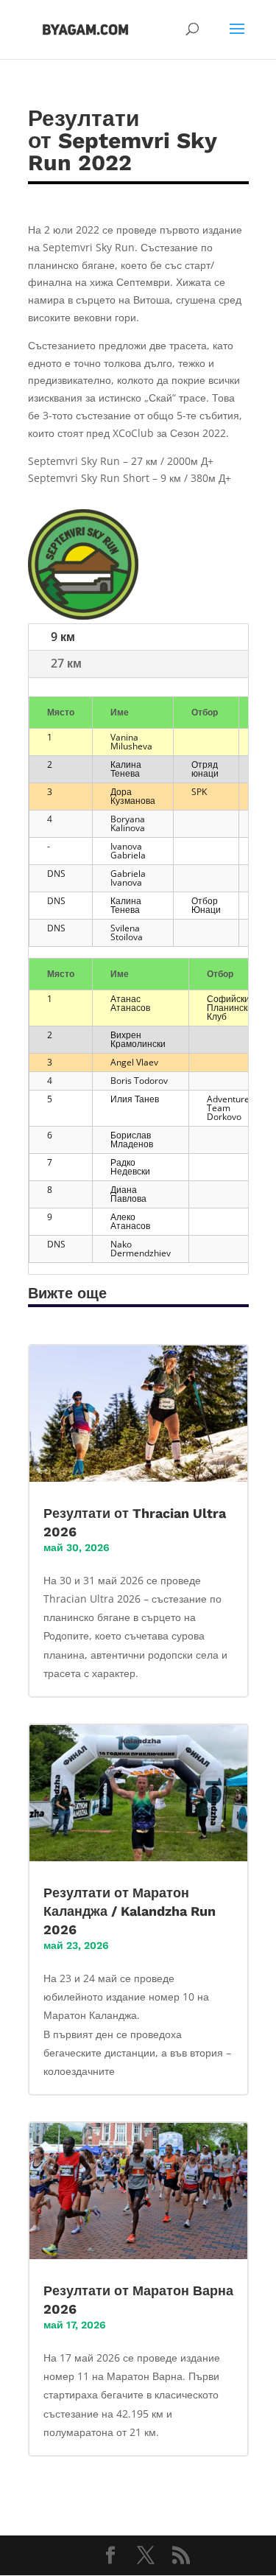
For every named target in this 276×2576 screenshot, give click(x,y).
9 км (63, 637)
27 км (66, 663)
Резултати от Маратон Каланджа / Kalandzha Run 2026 (130, 1911)
